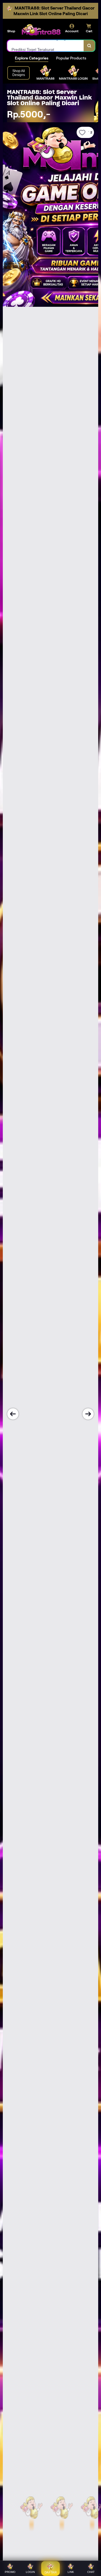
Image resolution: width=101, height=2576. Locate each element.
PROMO (10, 2572)
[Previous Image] (13, 1414)
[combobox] (46, 46)
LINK (71, 2572)
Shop (11, 31)
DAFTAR (51, 2572)
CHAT (91, 2572)
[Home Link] (41, 30)
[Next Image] (88, 1414)
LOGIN (30, 2572)
